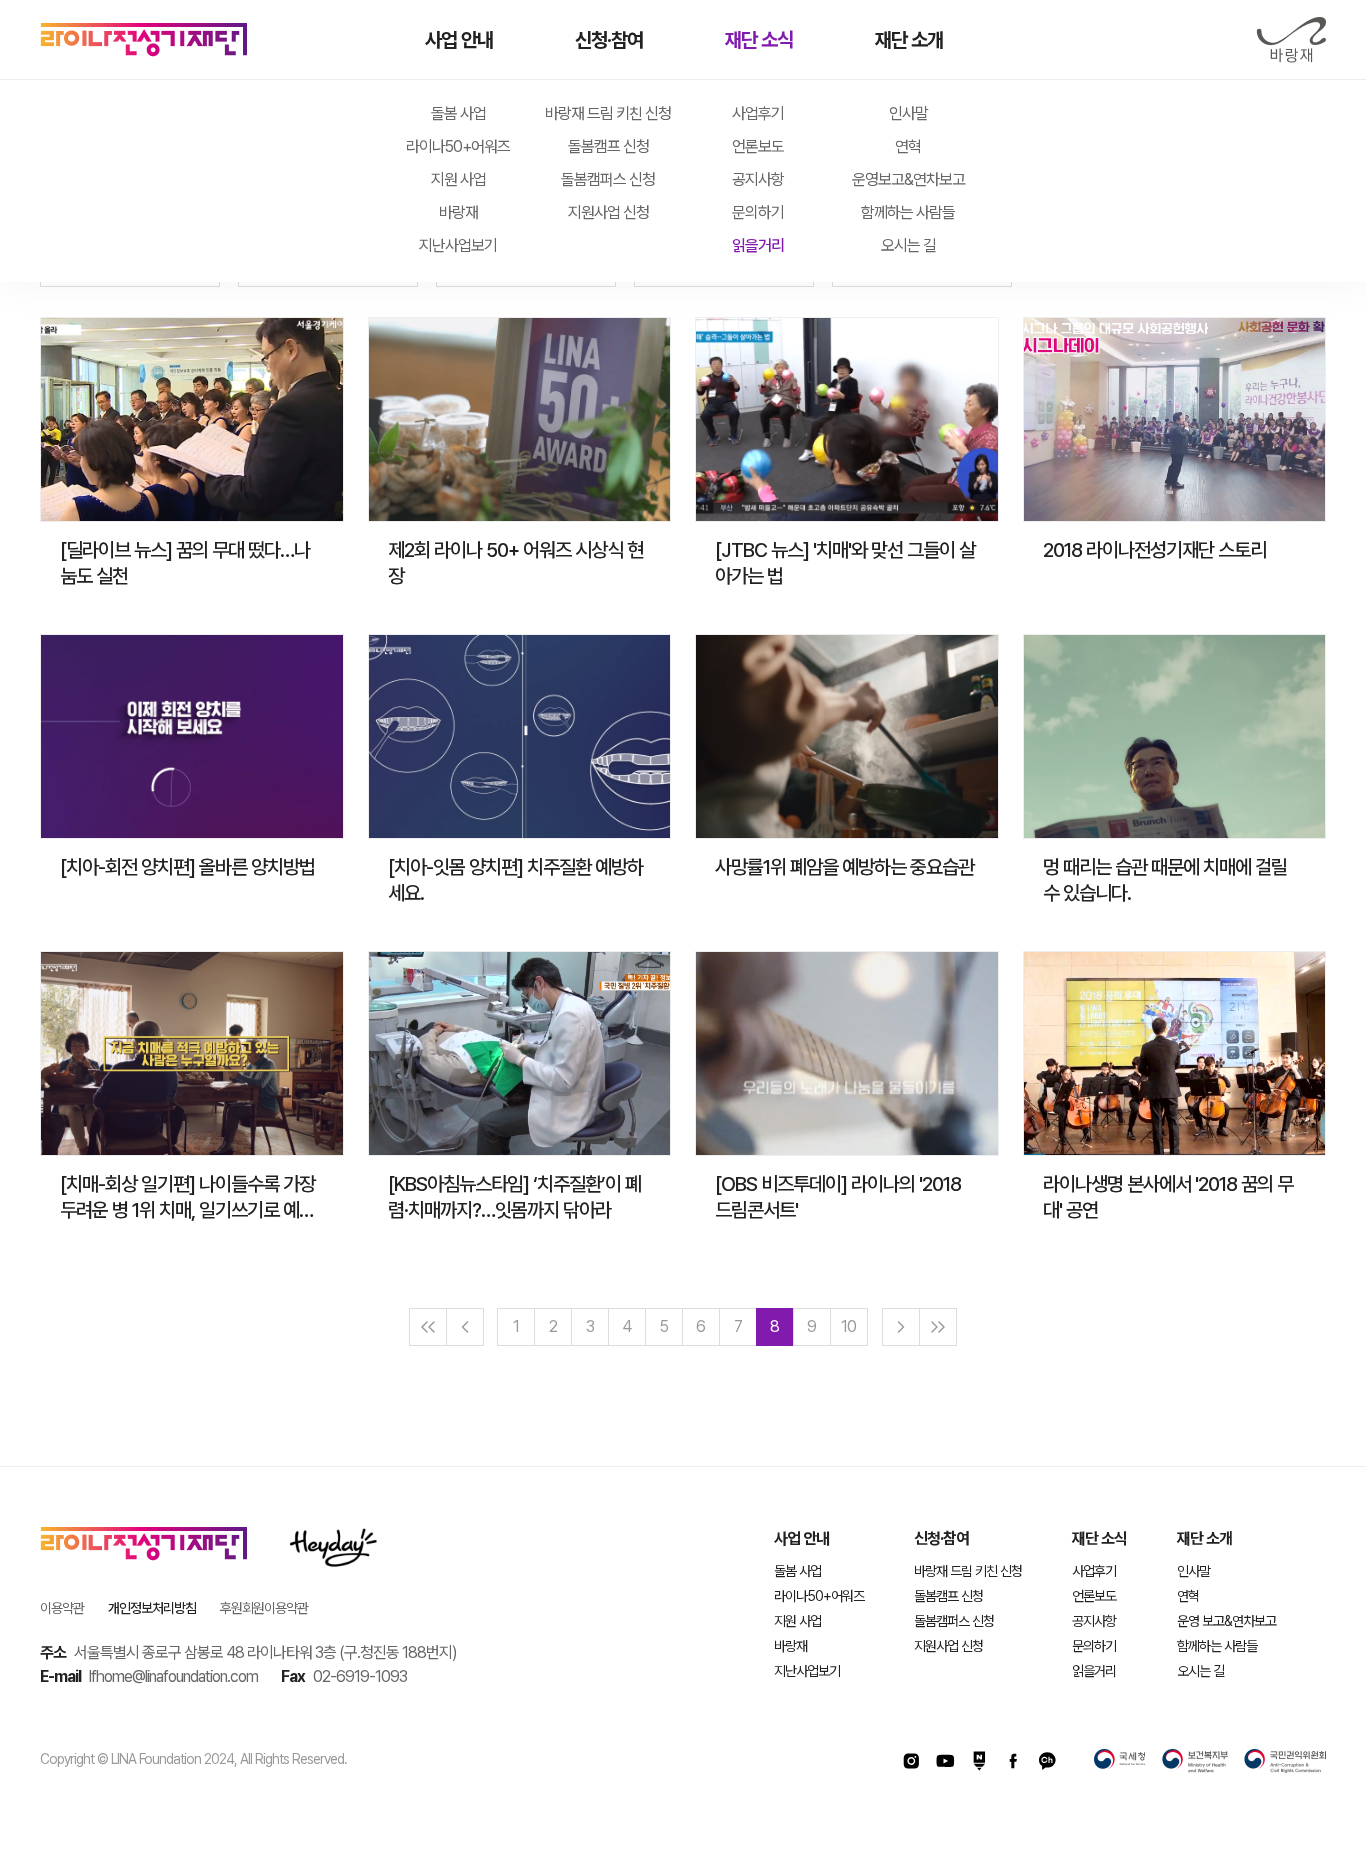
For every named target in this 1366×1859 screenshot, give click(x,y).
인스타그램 (911, 1761)
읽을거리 (758, 245)
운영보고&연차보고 (908, 179)
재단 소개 (909, 40)
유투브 (945, 1761)
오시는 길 (908, 245)
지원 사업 (458, 179)
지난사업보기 (458, 245)
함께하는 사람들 (908, 212)
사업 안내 (459, 40)
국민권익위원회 (1285, 1761)
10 (848, 1326)
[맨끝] (938, 1327)
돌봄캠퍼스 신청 (608, 179)
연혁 (908, 146)
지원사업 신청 (608, 212)
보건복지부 (1195, 1761)
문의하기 (758, 212)
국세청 (1120, 1761)
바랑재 (1291, 40)
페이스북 (1013, 1761)
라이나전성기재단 (144, 40)
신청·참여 (609, 40)
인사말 (908, 113)
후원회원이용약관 (264, 1608)
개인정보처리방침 (152, 1608)
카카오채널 (1047, 1761)
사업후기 (758, 113)
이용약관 (62, 1608)
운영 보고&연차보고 (1226, 1621)
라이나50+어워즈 (458, 146)
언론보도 (758, 146)
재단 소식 (759, 40)
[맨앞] (428, 1327)
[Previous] (465, 1327)
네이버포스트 (979, 1761)
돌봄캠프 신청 (608, 146)
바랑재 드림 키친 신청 (608, 113)
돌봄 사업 (458, 113)
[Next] (901, 1327)
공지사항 (758, 179)
